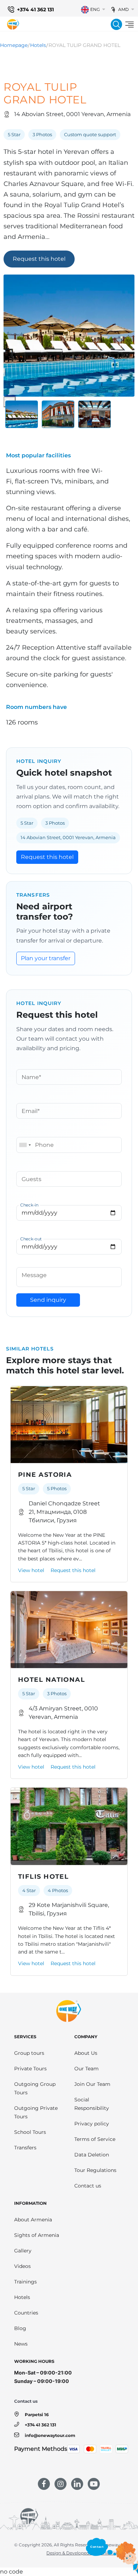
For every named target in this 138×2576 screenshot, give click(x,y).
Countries (26, 2313)
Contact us (88, 2186)
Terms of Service (95, 2139)
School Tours (30, 2132)
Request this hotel (39, 259)
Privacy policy (92, 2124)
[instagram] (61, 2484)
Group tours (29, 2053)
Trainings (25, 2282)
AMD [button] (123, 9)
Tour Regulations (95, 2170)
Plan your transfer (46, 958)
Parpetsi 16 (37, 2415)
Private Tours (30, 2069)
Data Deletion (92, 2155)
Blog (20, 2328)
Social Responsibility (92, 2104)
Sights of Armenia (37, 2235)
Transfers (25, 2148)
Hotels (38, 45)
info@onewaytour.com (50, 2435)
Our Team (87, 2069)
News (21, 2344)
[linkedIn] (77, 2484)
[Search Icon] (116, 24)
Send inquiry (48, 1300)
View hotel (31, 1570)
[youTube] (94, 2484)
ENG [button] (95, 9)
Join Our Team (92, 2084)
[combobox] (25, 1145)
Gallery (23, 2251)
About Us (86, 2053)
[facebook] (44, 2484)
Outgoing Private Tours (36, 2112)
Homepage (14, 45)
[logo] (13, 24)
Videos (22, 2266)
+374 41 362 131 (35, 10)
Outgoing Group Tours (35, 2088)
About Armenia (33, 2220)
